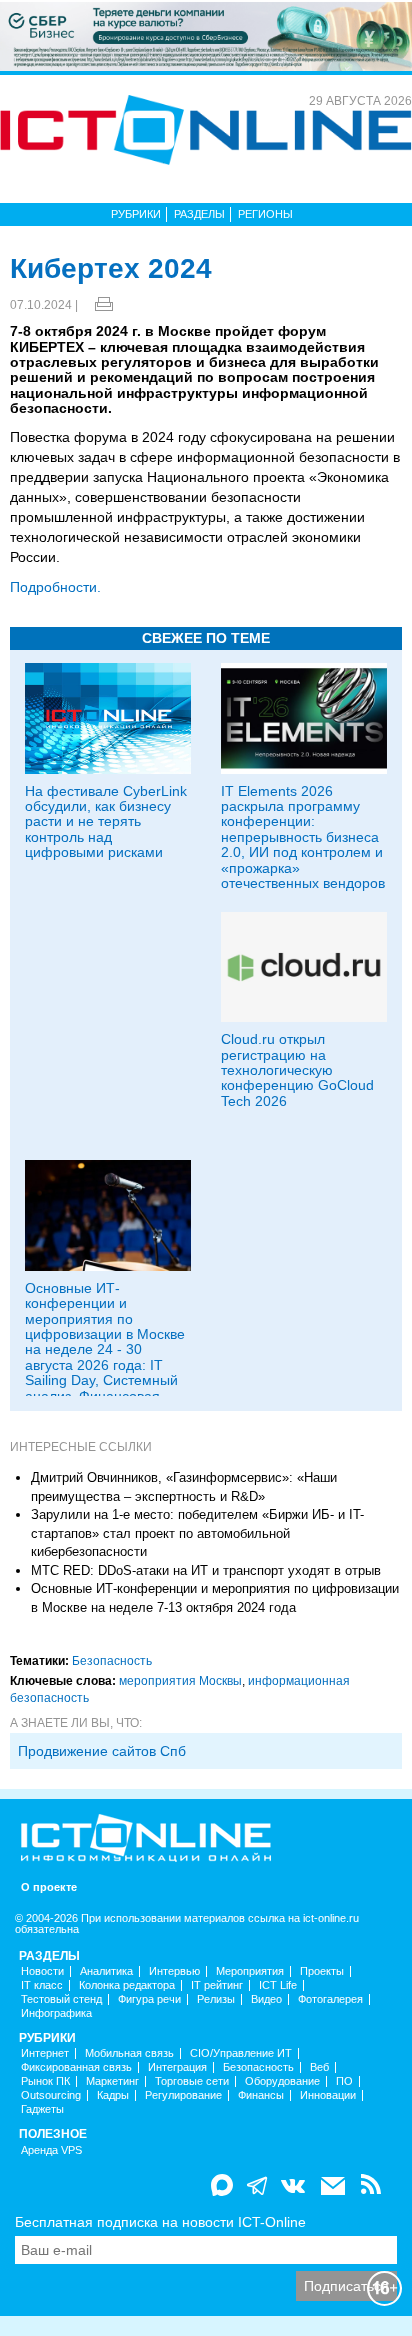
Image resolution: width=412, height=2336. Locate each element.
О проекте (49, 1887)
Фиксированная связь (76, 2067)
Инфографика (56, 2013)
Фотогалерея (330, 1999)
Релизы (216, 1999)
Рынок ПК (45, 2081)
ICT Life (278, 1985)
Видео (266, 1999)
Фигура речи (149, 1999)
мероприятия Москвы (180, 1681)
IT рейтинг (217, 1985)
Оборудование (282, 2081)
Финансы (261, 2095)
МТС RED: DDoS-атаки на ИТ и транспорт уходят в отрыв (206, 1570)
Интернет (45, 2053)
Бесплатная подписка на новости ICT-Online (160, 2222)
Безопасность (112, 1661)
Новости (42, 1971)
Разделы (199, 214)
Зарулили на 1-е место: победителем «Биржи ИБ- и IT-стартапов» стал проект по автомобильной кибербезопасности (197, 1533)
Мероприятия (250, 1971)
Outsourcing (51, 2095)
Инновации (328, 2095)
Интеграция (177, 2067)
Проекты (322, 1971)
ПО (344, 2081)
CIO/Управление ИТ (241, 2053)
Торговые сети (192, 2081)
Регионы (265, 214)
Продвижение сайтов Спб (102, 1751)
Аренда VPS (51, 2150)
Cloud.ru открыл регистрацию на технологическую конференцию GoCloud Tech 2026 (297, 1070)
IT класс (42, 1985)
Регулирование (183, 2095)
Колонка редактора (127, 1985)
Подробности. (55, 587)
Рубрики (136, 214)
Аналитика (106, 1971)
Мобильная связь (129, 2053)
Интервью (174, 1971)
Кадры (113, 2095)
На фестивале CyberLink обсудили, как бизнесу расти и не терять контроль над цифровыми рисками (106, 822)
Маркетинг (112, 2081)
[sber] (206, 35)
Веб (319, 2067)
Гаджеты (42, 2109)
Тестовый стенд (61, 1999)
